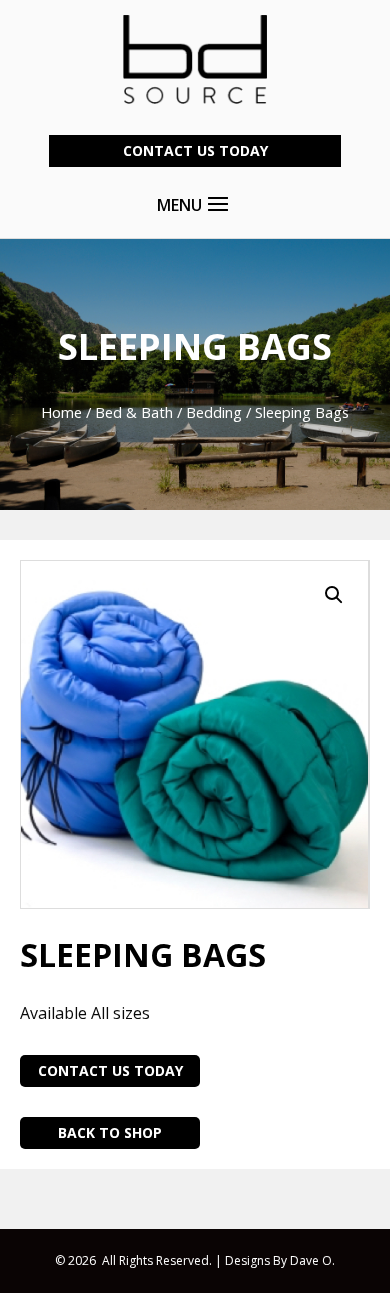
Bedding (214, 412)
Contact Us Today (195, 150)
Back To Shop (110, 1132)
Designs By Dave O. (280, 1260)
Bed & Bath (134, 412)
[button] (334, 595)
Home (61, 412)
